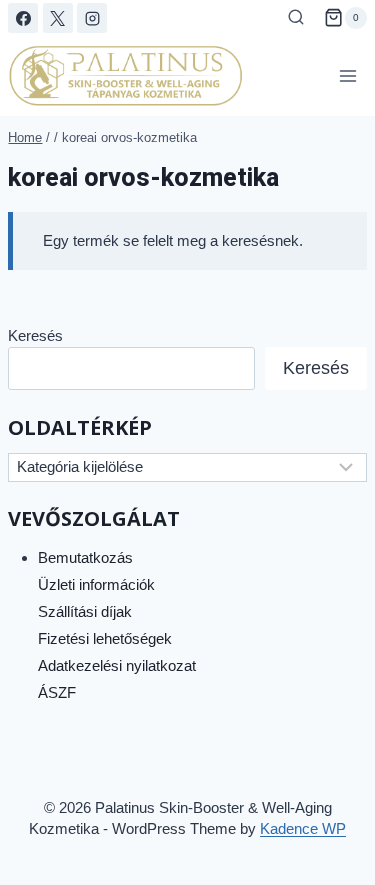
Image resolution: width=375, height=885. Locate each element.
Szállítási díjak (85, 611)
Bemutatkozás (85, 557)
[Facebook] (23, 18)
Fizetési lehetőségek (105, 638)
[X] (58, 18)
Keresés (35, 335)
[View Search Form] (296, 18)
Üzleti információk (96, 584)
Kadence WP (303, 828)
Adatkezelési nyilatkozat (117, 665)
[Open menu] (348, 75)
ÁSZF (57, 692)
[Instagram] (92, 18)
